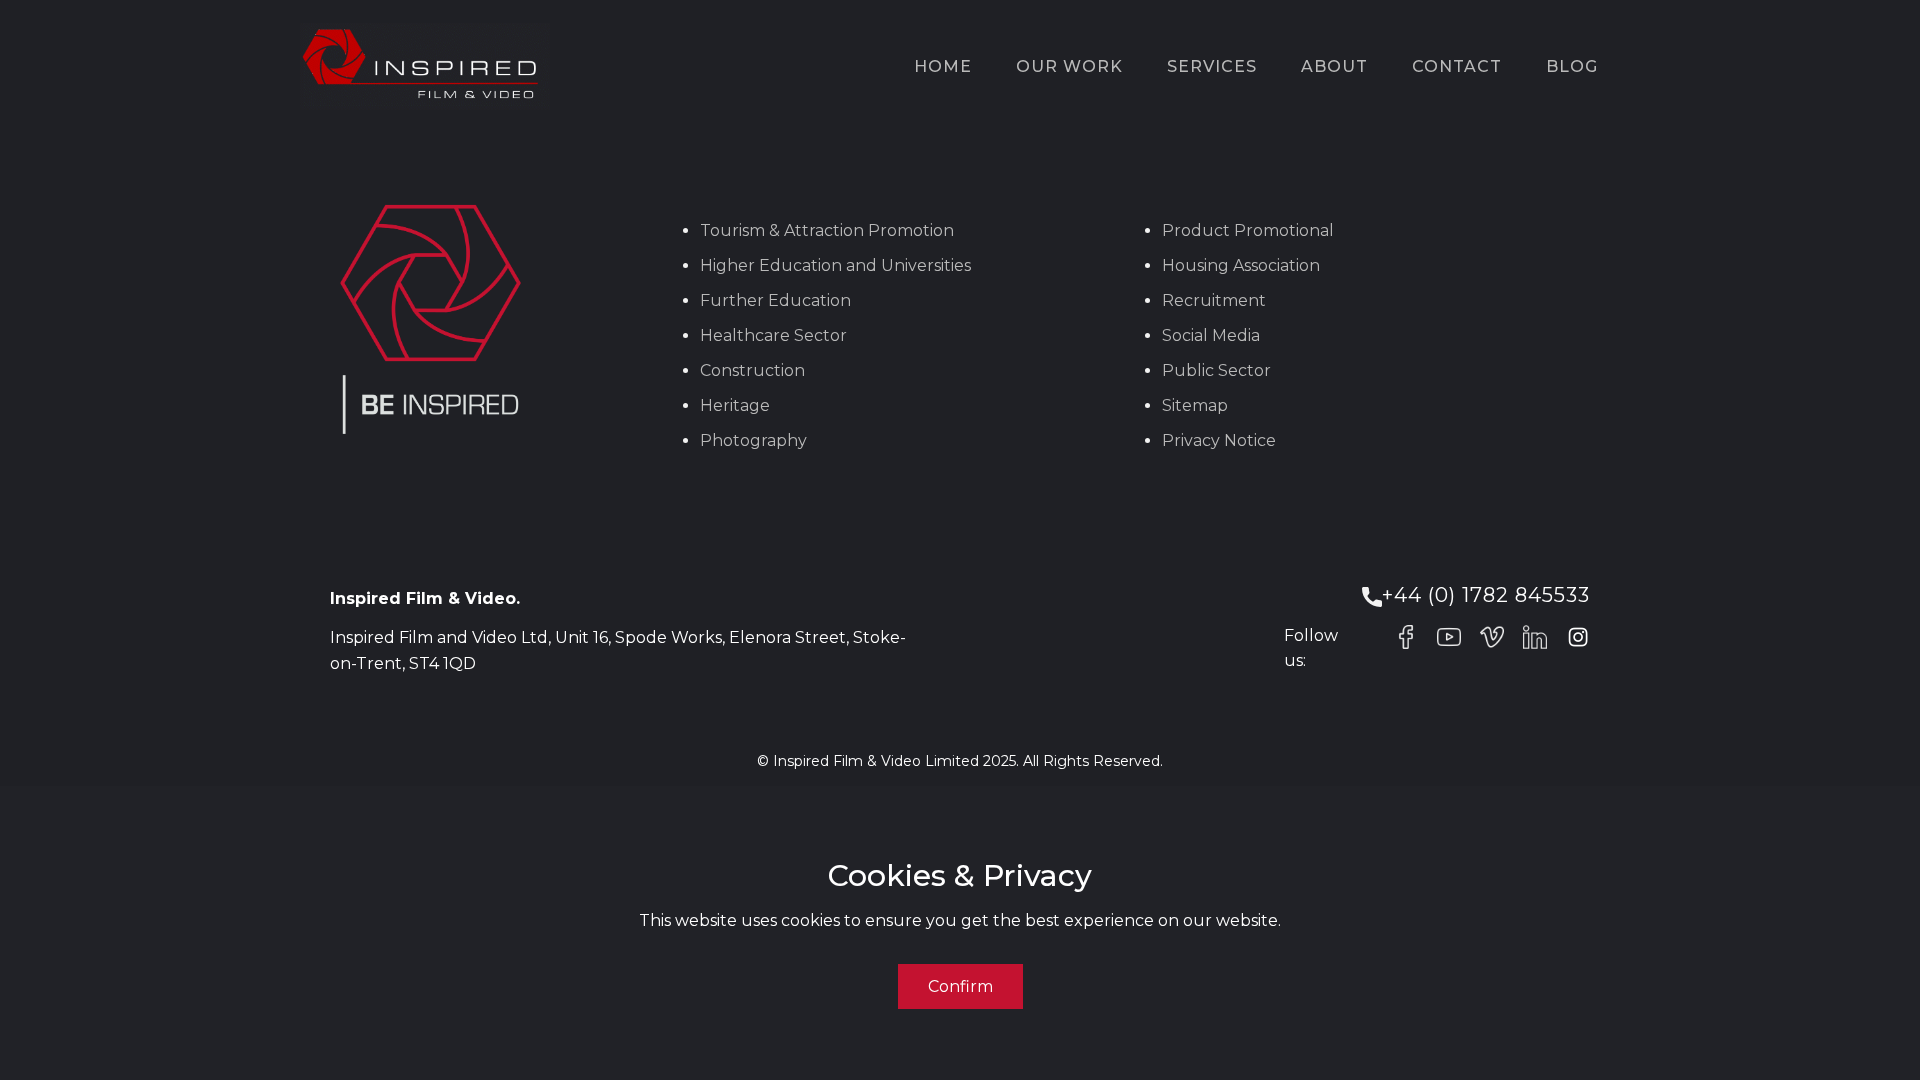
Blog (1572, 66)
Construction (752, 370)
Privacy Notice (1219, 440)
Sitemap (1195, 405)
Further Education (775, 300)
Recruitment (1214, 300)
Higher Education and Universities (835, 265)
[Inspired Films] (1406, 637)
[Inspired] (425, 66)
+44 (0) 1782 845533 (1486, 595)
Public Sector (1216, 370)
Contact (1457, 66)
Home (943, 66)
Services (1212, 66)
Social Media (1211, 335)
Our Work (1069, 66)
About (1334, 66)
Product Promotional (1248, 230)
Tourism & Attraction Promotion (827, 230)
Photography (753, 440)
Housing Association (1241, 265)
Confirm (960, 986)
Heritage (735, 405)
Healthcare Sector (773, 335)
